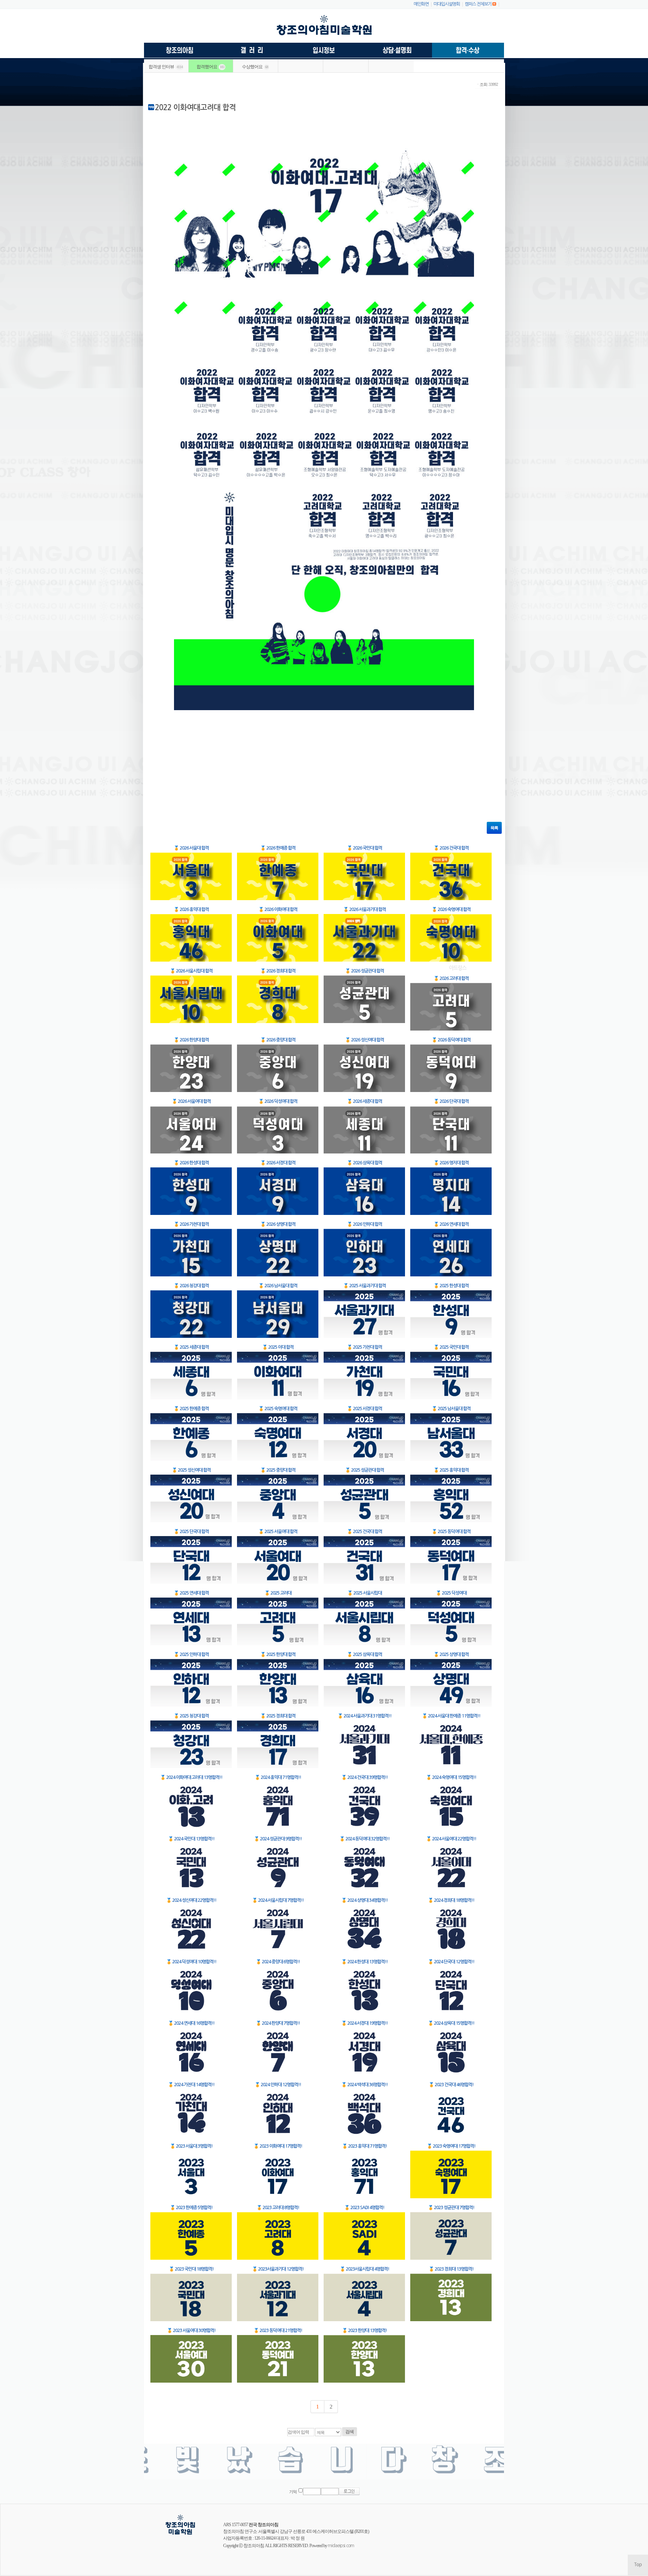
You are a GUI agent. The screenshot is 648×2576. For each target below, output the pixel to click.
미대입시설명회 (447, 4)
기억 (293, 2492)
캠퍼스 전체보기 (478, 4)
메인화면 (421, 4)
